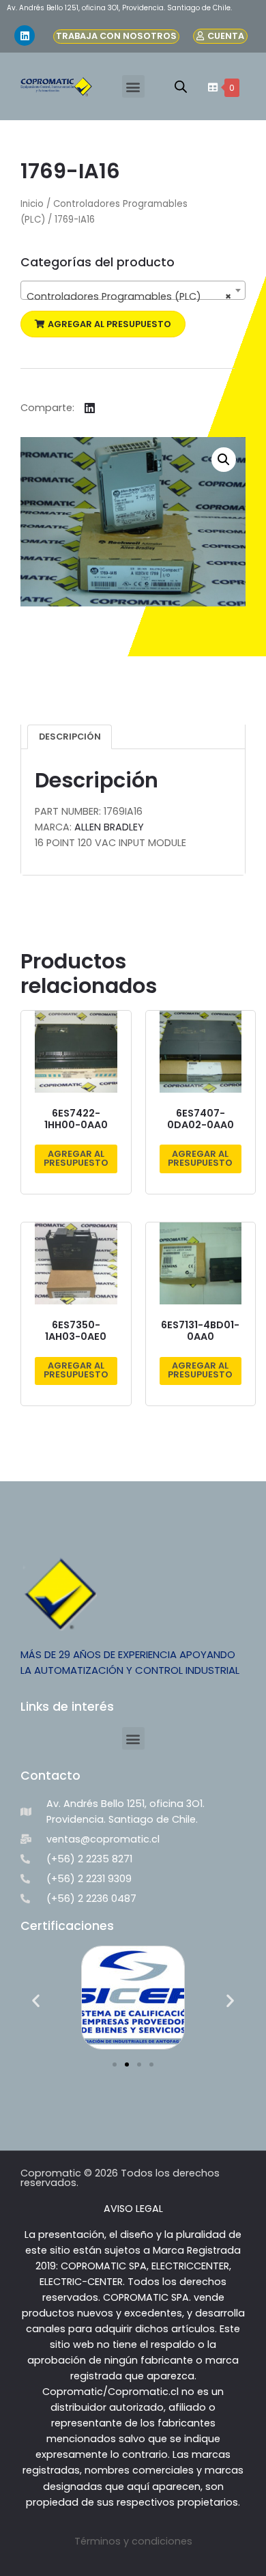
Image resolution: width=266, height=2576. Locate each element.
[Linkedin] (25, 36)
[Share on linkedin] (90, 408)
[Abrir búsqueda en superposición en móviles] (181, 87)
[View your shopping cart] (211, 87)
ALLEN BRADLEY (109, 827)
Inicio (32, 204)
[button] (133, 86)
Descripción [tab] (70, 737)
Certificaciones (67, 1926)
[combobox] (133, 290)
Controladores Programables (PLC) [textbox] (129, 296)
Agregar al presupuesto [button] (76, 1158)
